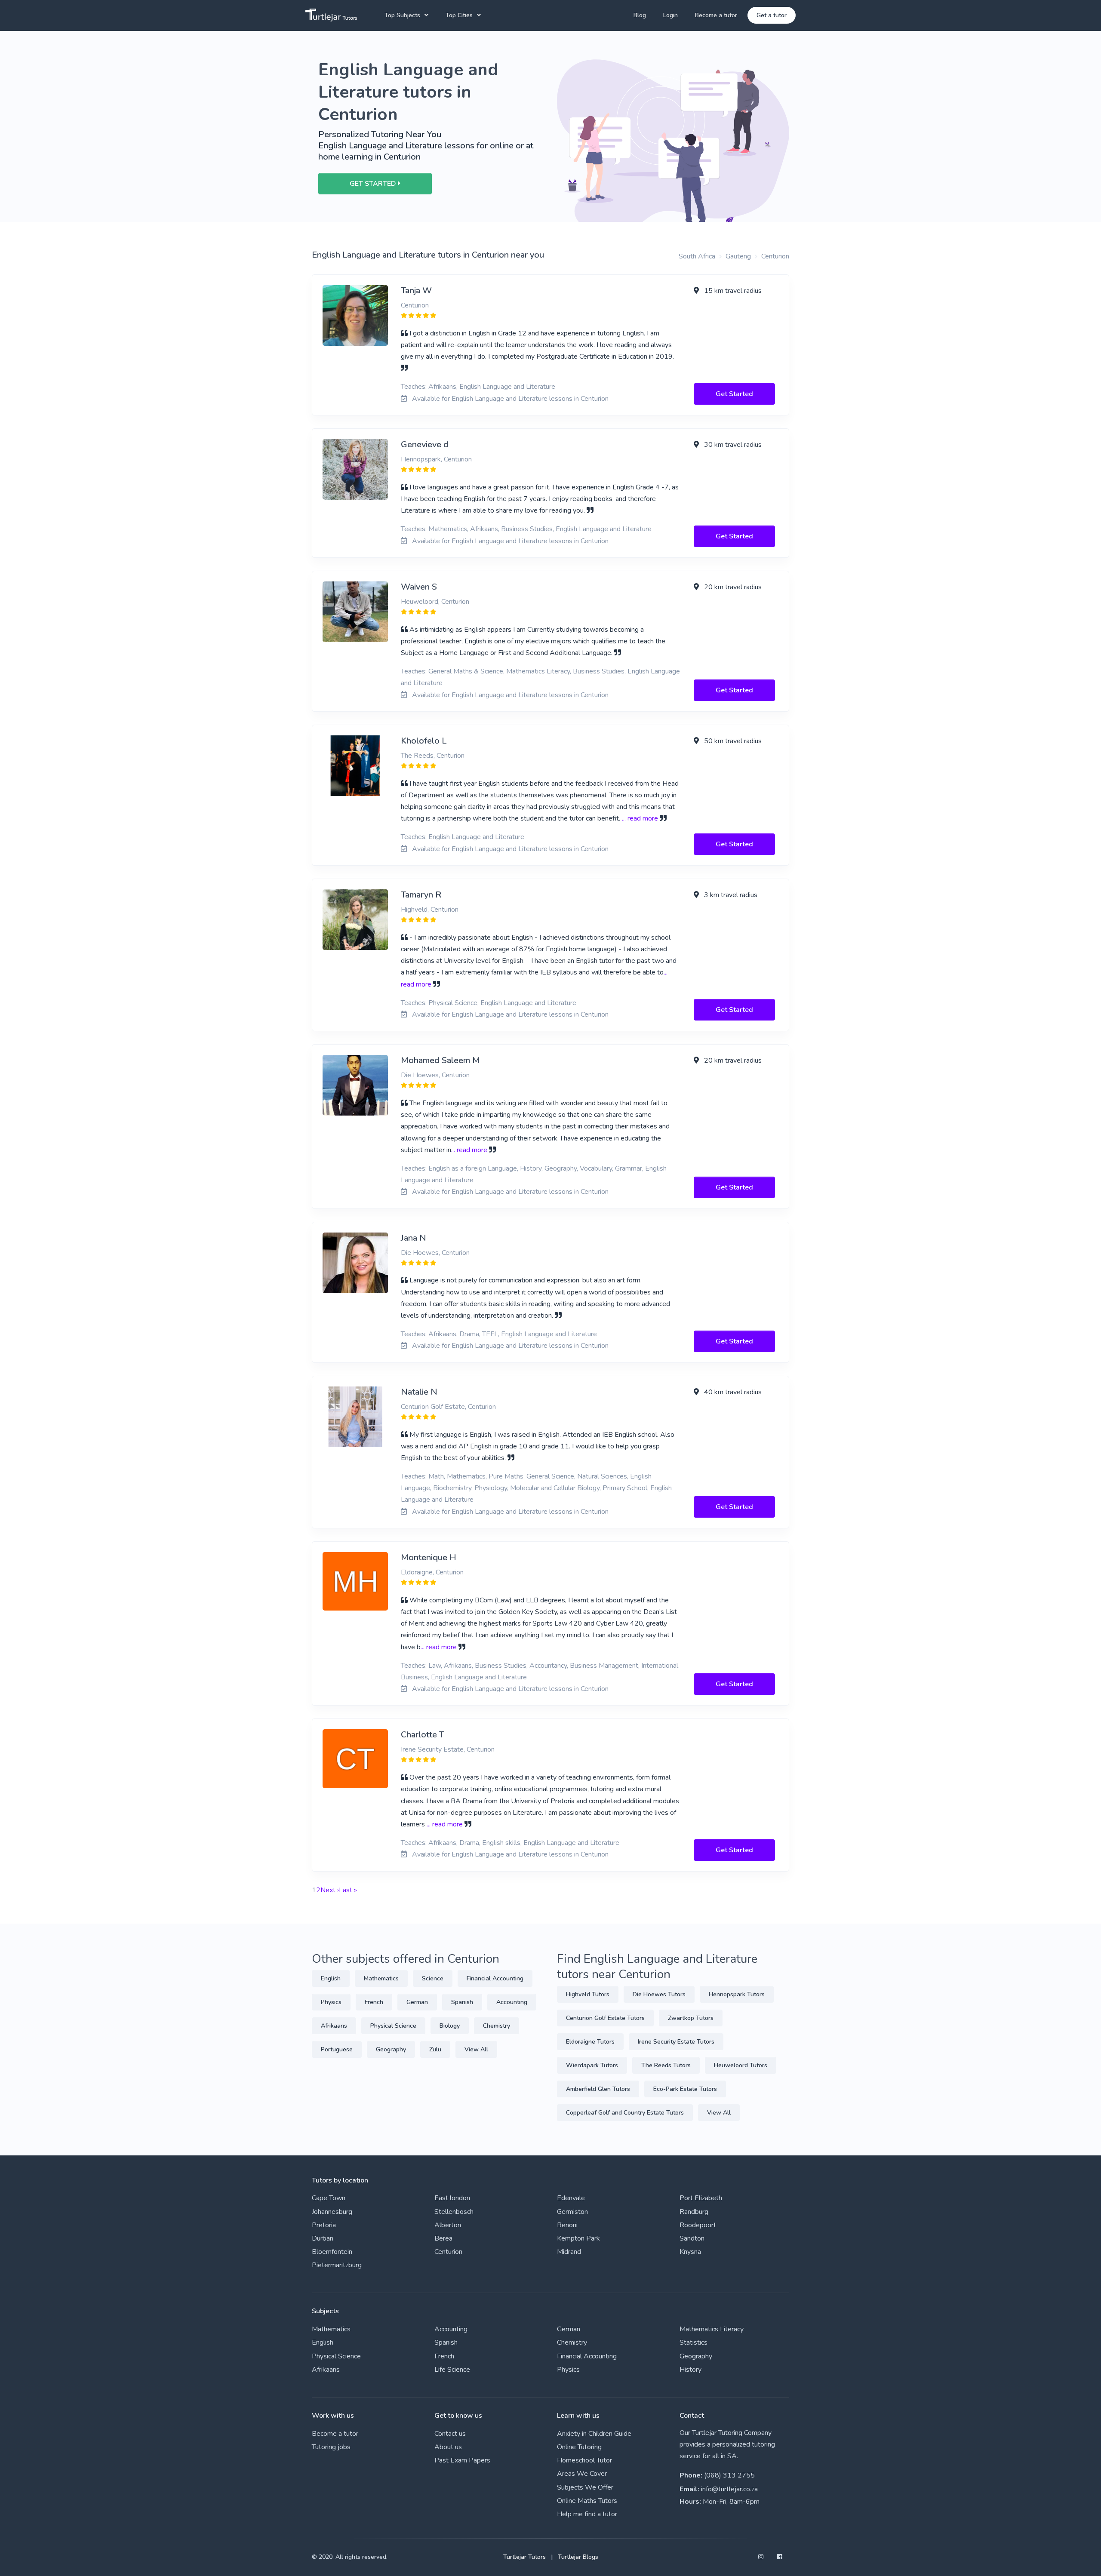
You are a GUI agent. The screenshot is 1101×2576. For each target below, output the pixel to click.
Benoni (567, 2225)
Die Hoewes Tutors (659, 1994)
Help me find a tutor (587, 2514)
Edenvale (571, 2198)
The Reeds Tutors (666, 2065)
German (417, 2002)
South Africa (697, 256)
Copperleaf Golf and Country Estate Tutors (625, 2113)
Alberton (448, 2225)
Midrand (569, 2252)
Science (433, 1978)
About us (448, 2447)
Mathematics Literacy (712, 2329)
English (331, 1978)
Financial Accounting (495, 1978)
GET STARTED (374, 184)
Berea (443, 2238)
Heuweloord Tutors (741, 2065)
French (374, 2002)
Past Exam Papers (462, 2460)
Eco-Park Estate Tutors (685, 2089)
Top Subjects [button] (402, 15)
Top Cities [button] (459, 15)
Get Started (734, 394)
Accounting (512, 2002)
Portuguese (337, 2049)
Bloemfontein (332, 2252)
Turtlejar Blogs (578, 2557)
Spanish (462, 2002)
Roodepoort (698, 2225)
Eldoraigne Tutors (590, 2042)
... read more (640, 818)
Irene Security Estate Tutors (676, 2042)
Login (670, 15)
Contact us (450, 2434)
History (690, 2370)
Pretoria (324, 2225)
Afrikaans (334, 2026)
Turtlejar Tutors (524, 2557)
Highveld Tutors (588, 1994)
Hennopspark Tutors (737, 1994)
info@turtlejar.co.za (729, 2489)
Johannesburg (332, 2212)
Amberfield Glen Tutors (598, 2089)
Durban (323, 2238)
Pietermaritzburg (337, 2265)
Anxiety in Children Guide (594, 2434)
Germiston (572, 2212)
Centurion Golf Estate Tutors (605, 2018)
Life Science (452, 2370)
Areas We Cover (582, 2474)
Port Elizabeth (701, 2198)
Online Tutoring (579, 2447)
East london (452, 2198)
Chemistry (497, 2026)
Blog (640, 15)
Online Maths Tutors (587, 2501)
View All (476, 2049)
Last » (348, 1890)
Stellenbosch (454, 2212)
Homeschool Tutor (584, 2460)
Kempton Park (578, 2238)
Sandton (692, 2238)
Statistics (694, 2342)
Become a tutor (716, 15)
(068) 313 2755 (729, 2475)
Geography (391, 2049)
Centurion (775, 256)
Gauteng (738, 256)
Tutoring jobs (331, 2447)
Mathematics (381, 1978)
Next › (330, 1890)
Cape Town (329, 2198)
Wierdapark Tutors (592, 2065)
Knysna (690, 2252)
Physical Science (393, 2026)
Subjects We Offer (585, 2487)
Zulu (435, 2049)
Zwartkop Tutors (691, 2018)
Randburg (694, 2212)
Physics (331, 2002)
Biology (450, 2026)
